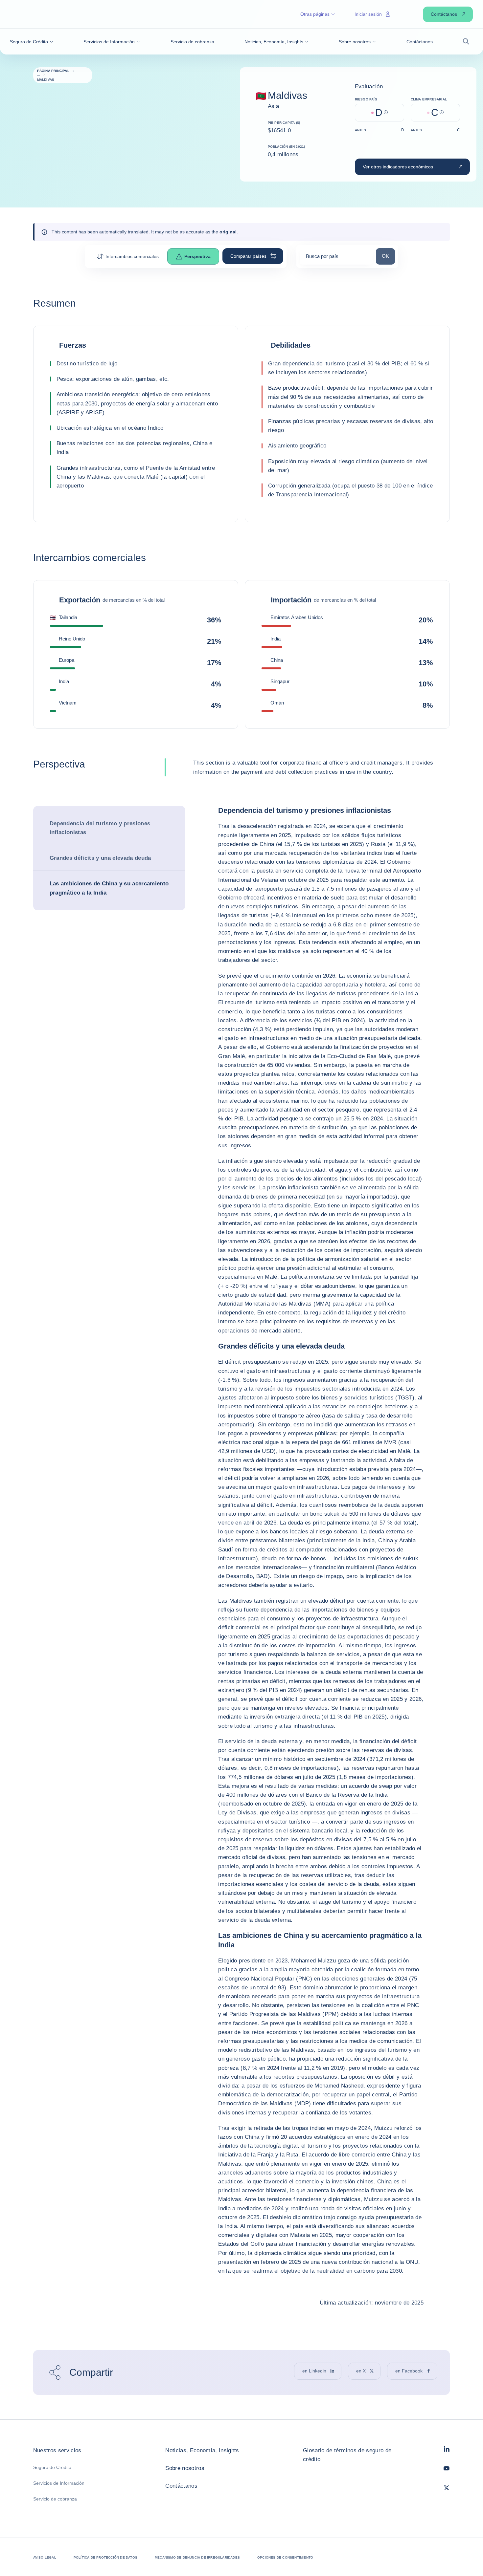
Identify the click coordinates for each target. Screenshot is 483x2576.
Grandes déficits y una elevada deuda (100, 858)
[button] (32, 42)
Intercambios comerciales (132, 256)
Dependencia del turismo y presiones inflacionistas (100, 828)
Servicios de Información (59, 2483)
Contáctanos (181, 2486)
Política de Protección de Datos (105, 2557)
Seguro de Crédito (52, 2467)
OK (388, 256)
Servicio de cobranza (55, 2499)
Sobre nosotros (185, 2468)
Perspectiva (197, 256)
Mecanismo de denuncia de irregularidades (197, 2557)
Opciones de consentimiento (285, 2557)
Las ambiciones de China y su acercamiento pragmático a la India (109, 888)
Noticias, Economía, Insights (202, 2450)
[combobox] (336, 259)
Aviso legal (45, 2557)
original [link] (228, 232)
